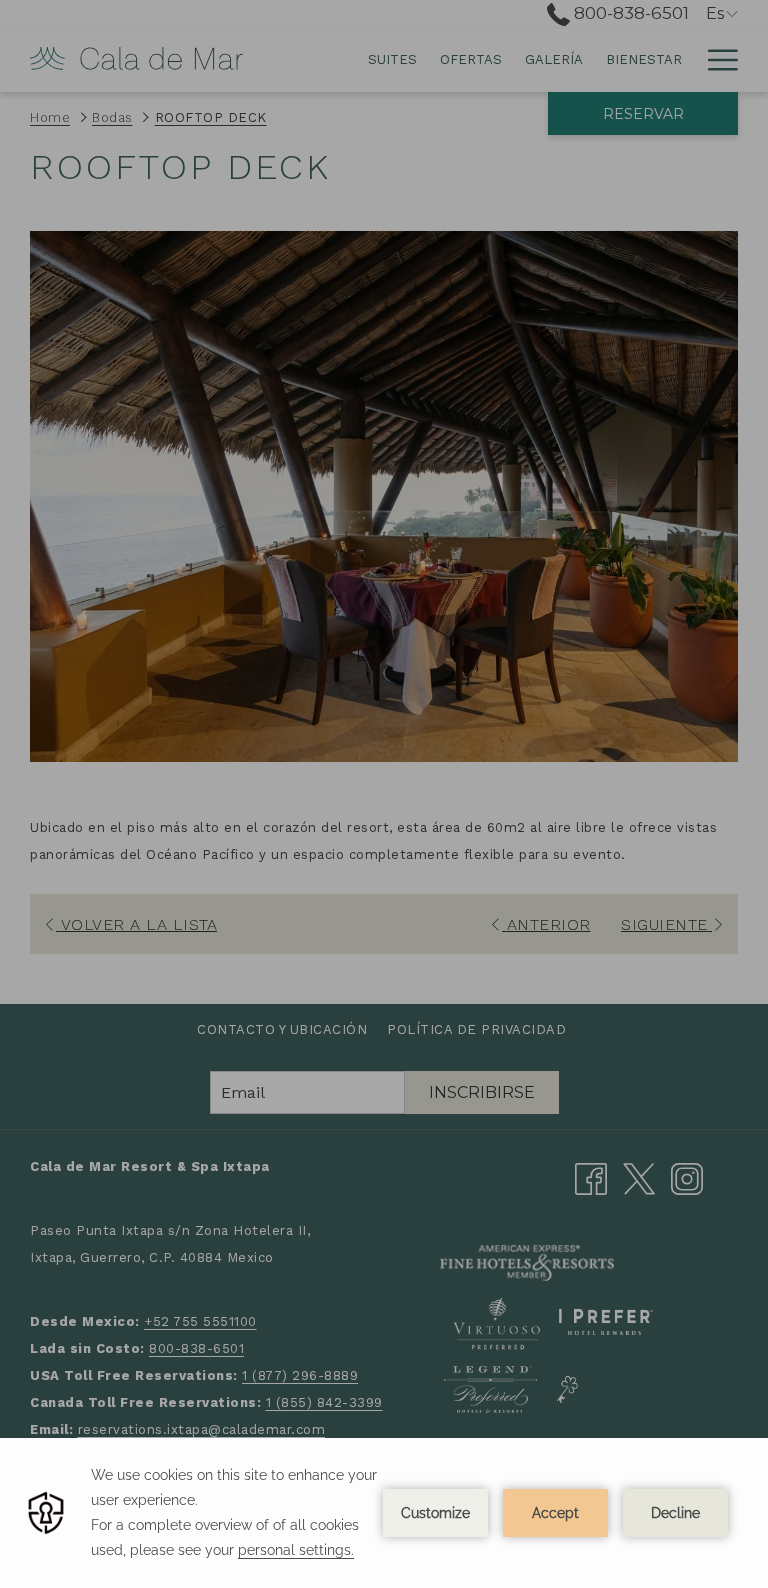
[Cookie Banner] (384, 1513)
